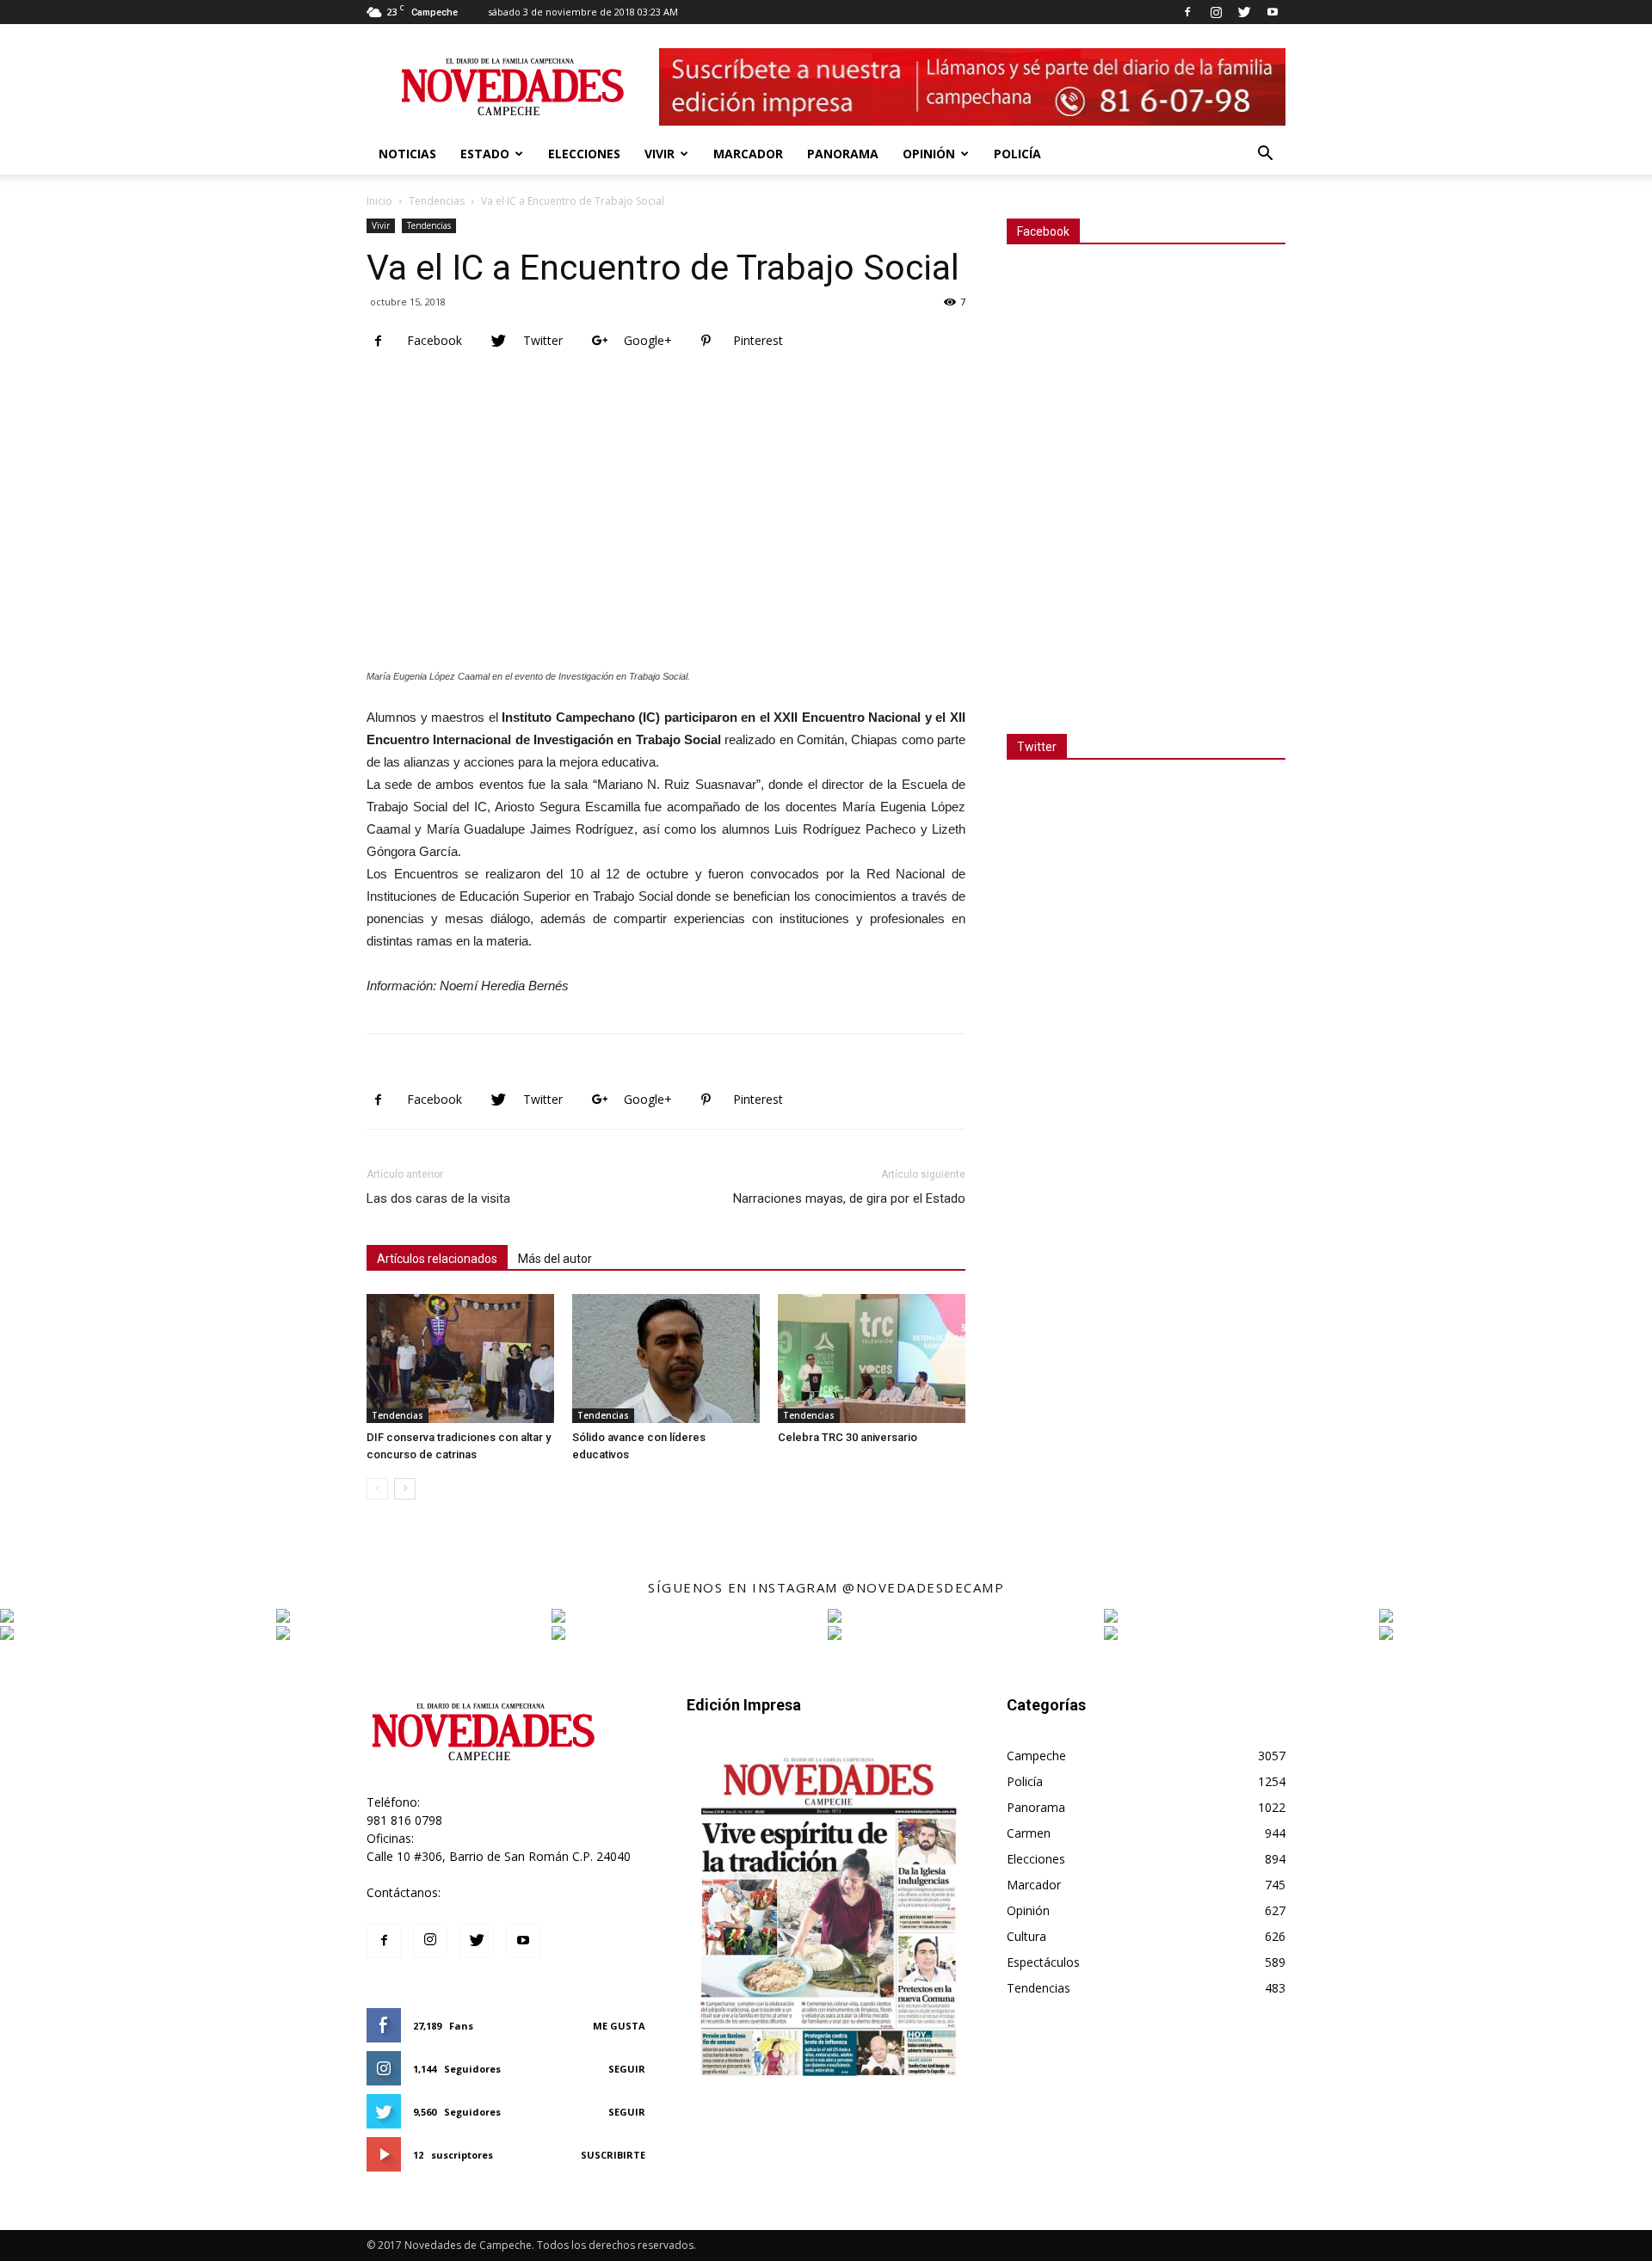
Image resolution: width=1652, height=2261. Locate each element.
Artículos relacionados (437, 1259)
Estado (485, 154)
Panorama (843, 154)
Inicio (379, 201)
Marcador (748, 154)
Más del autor (555, 1259)
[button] (1265, 155)
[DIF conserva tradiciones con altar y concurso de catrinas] (460, 1358)
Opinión (929, 154)
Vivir (660, 154)
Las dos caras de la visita (438, 1198)
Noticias (407, 154)
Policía (1017, 154)
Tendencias (437, 201)
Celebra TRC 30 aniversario (848, 1437)
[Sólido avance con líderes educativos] (666, 1358)
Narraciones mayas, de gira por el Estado (849, 1198)
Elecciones (584, 154)
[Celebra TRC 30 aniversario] (872, 1358)
